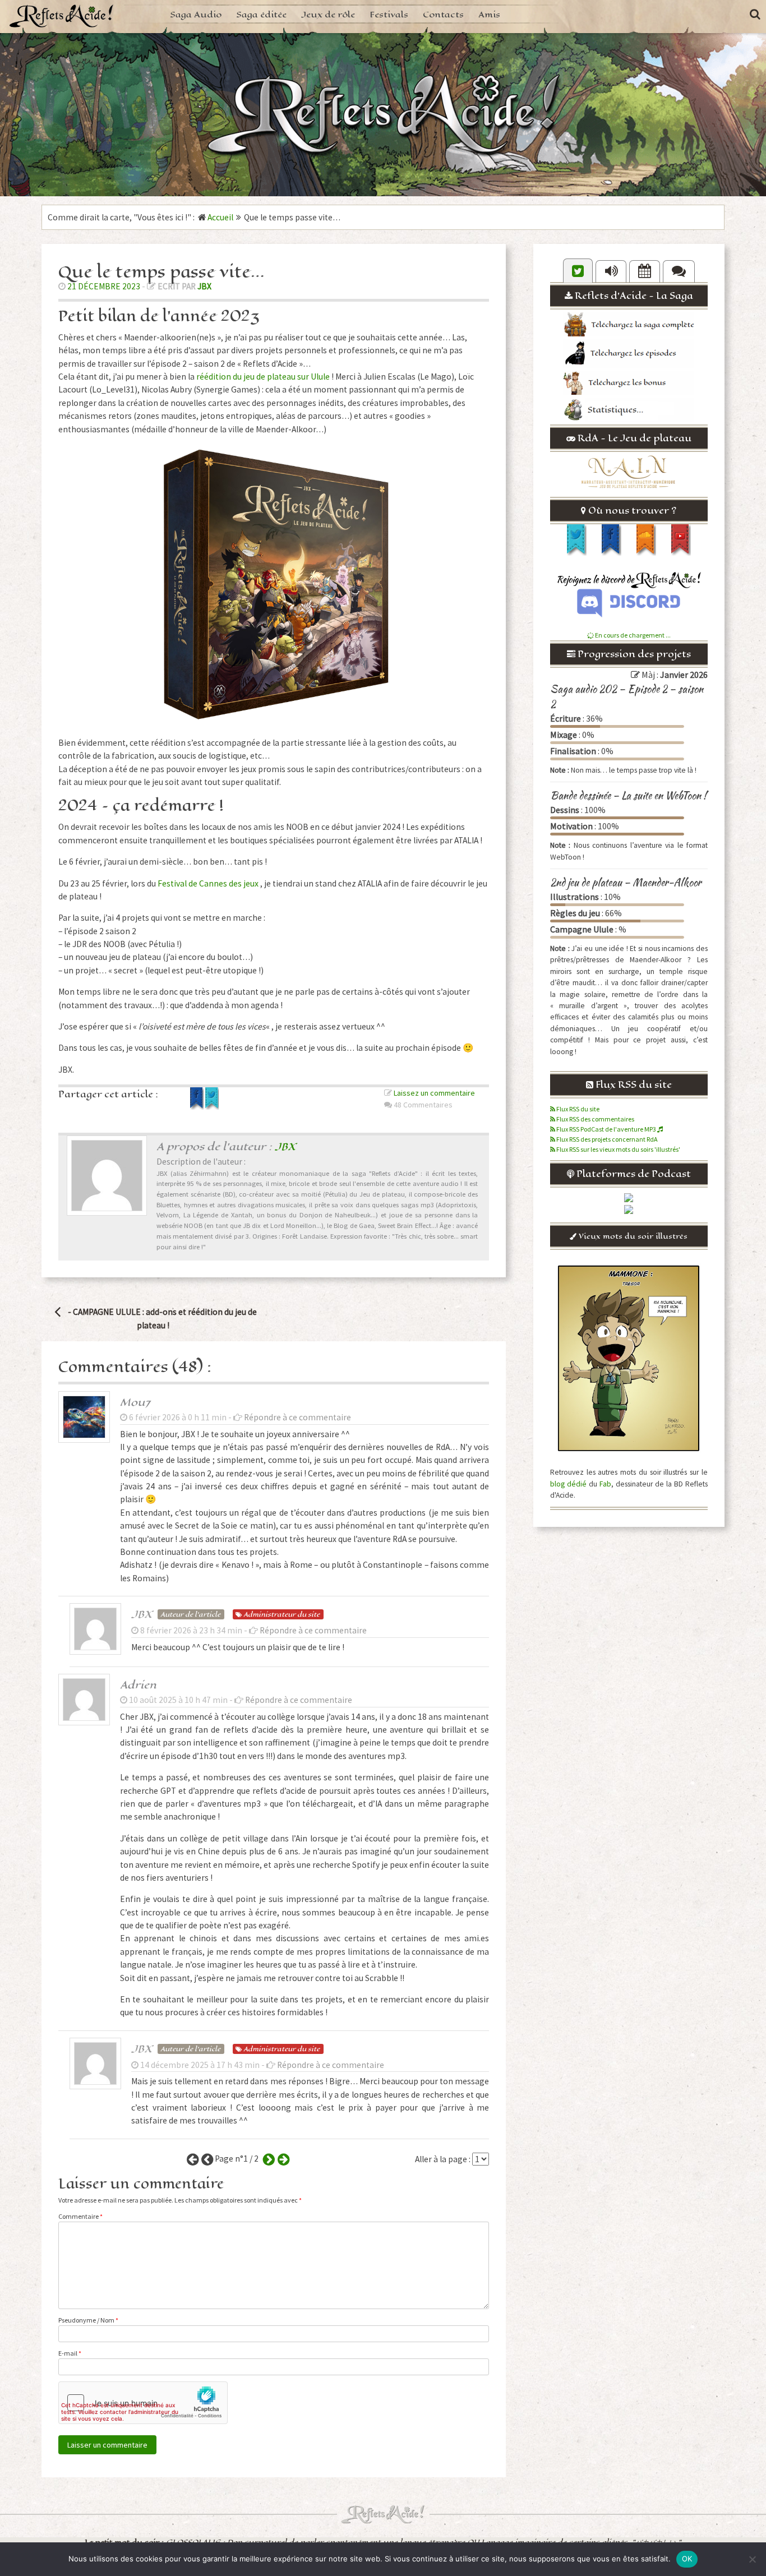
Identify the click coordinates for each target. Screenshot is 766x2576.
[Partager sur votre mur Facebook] (198, 1107)
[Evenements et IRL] (645, 271)
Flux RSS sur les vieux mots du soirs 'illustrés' (618, 1149)
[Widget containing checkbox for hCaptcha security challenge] (143, 2403)
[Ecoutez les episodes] (611, 271)
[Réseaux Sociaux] (578, 271)
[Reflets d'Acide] (62, 15)
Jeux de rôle (328, 14)
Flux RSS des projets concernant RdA (606, 1139)
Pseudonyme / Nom (88, 2320)
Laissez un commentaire (434, 1093)
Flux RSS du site (577, 1109)
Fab (605, 1484)
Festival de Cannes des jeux (208, 883)
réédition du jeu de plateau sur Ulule (263, 377)
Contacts (443, 14)
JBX (204, 286)
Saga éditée (261, 14)
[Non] (752, 2559)
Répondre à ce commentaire (297, 1417)
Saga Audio (196, 14)
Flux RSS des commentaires (595, 1119)
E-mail (70, 2353)
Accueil (220, 217)
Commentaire (80, 2216)
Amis (489, 14)
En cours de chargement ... (632, 635)
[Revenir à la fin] (282, 2159)
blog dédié (568, 1484)
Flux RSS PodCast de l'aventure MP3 (606, 1129)
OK (687, 2559)
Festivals (389, 14)
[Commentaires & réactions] (679, 271)
